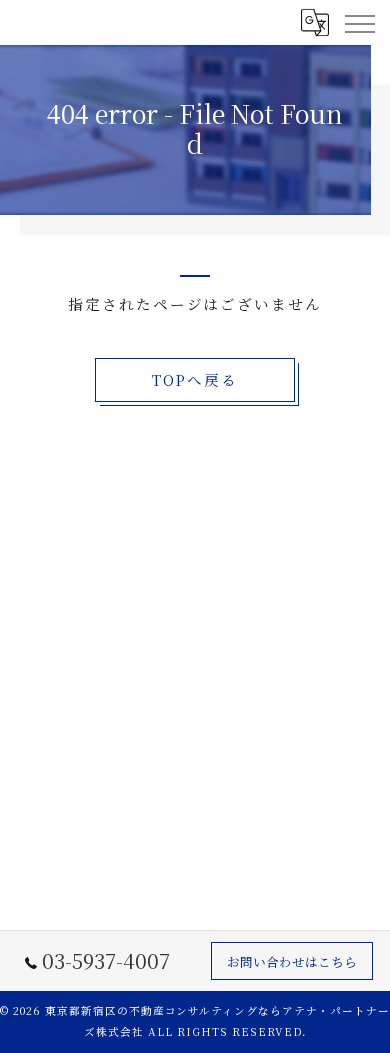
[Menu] (359, 22)
